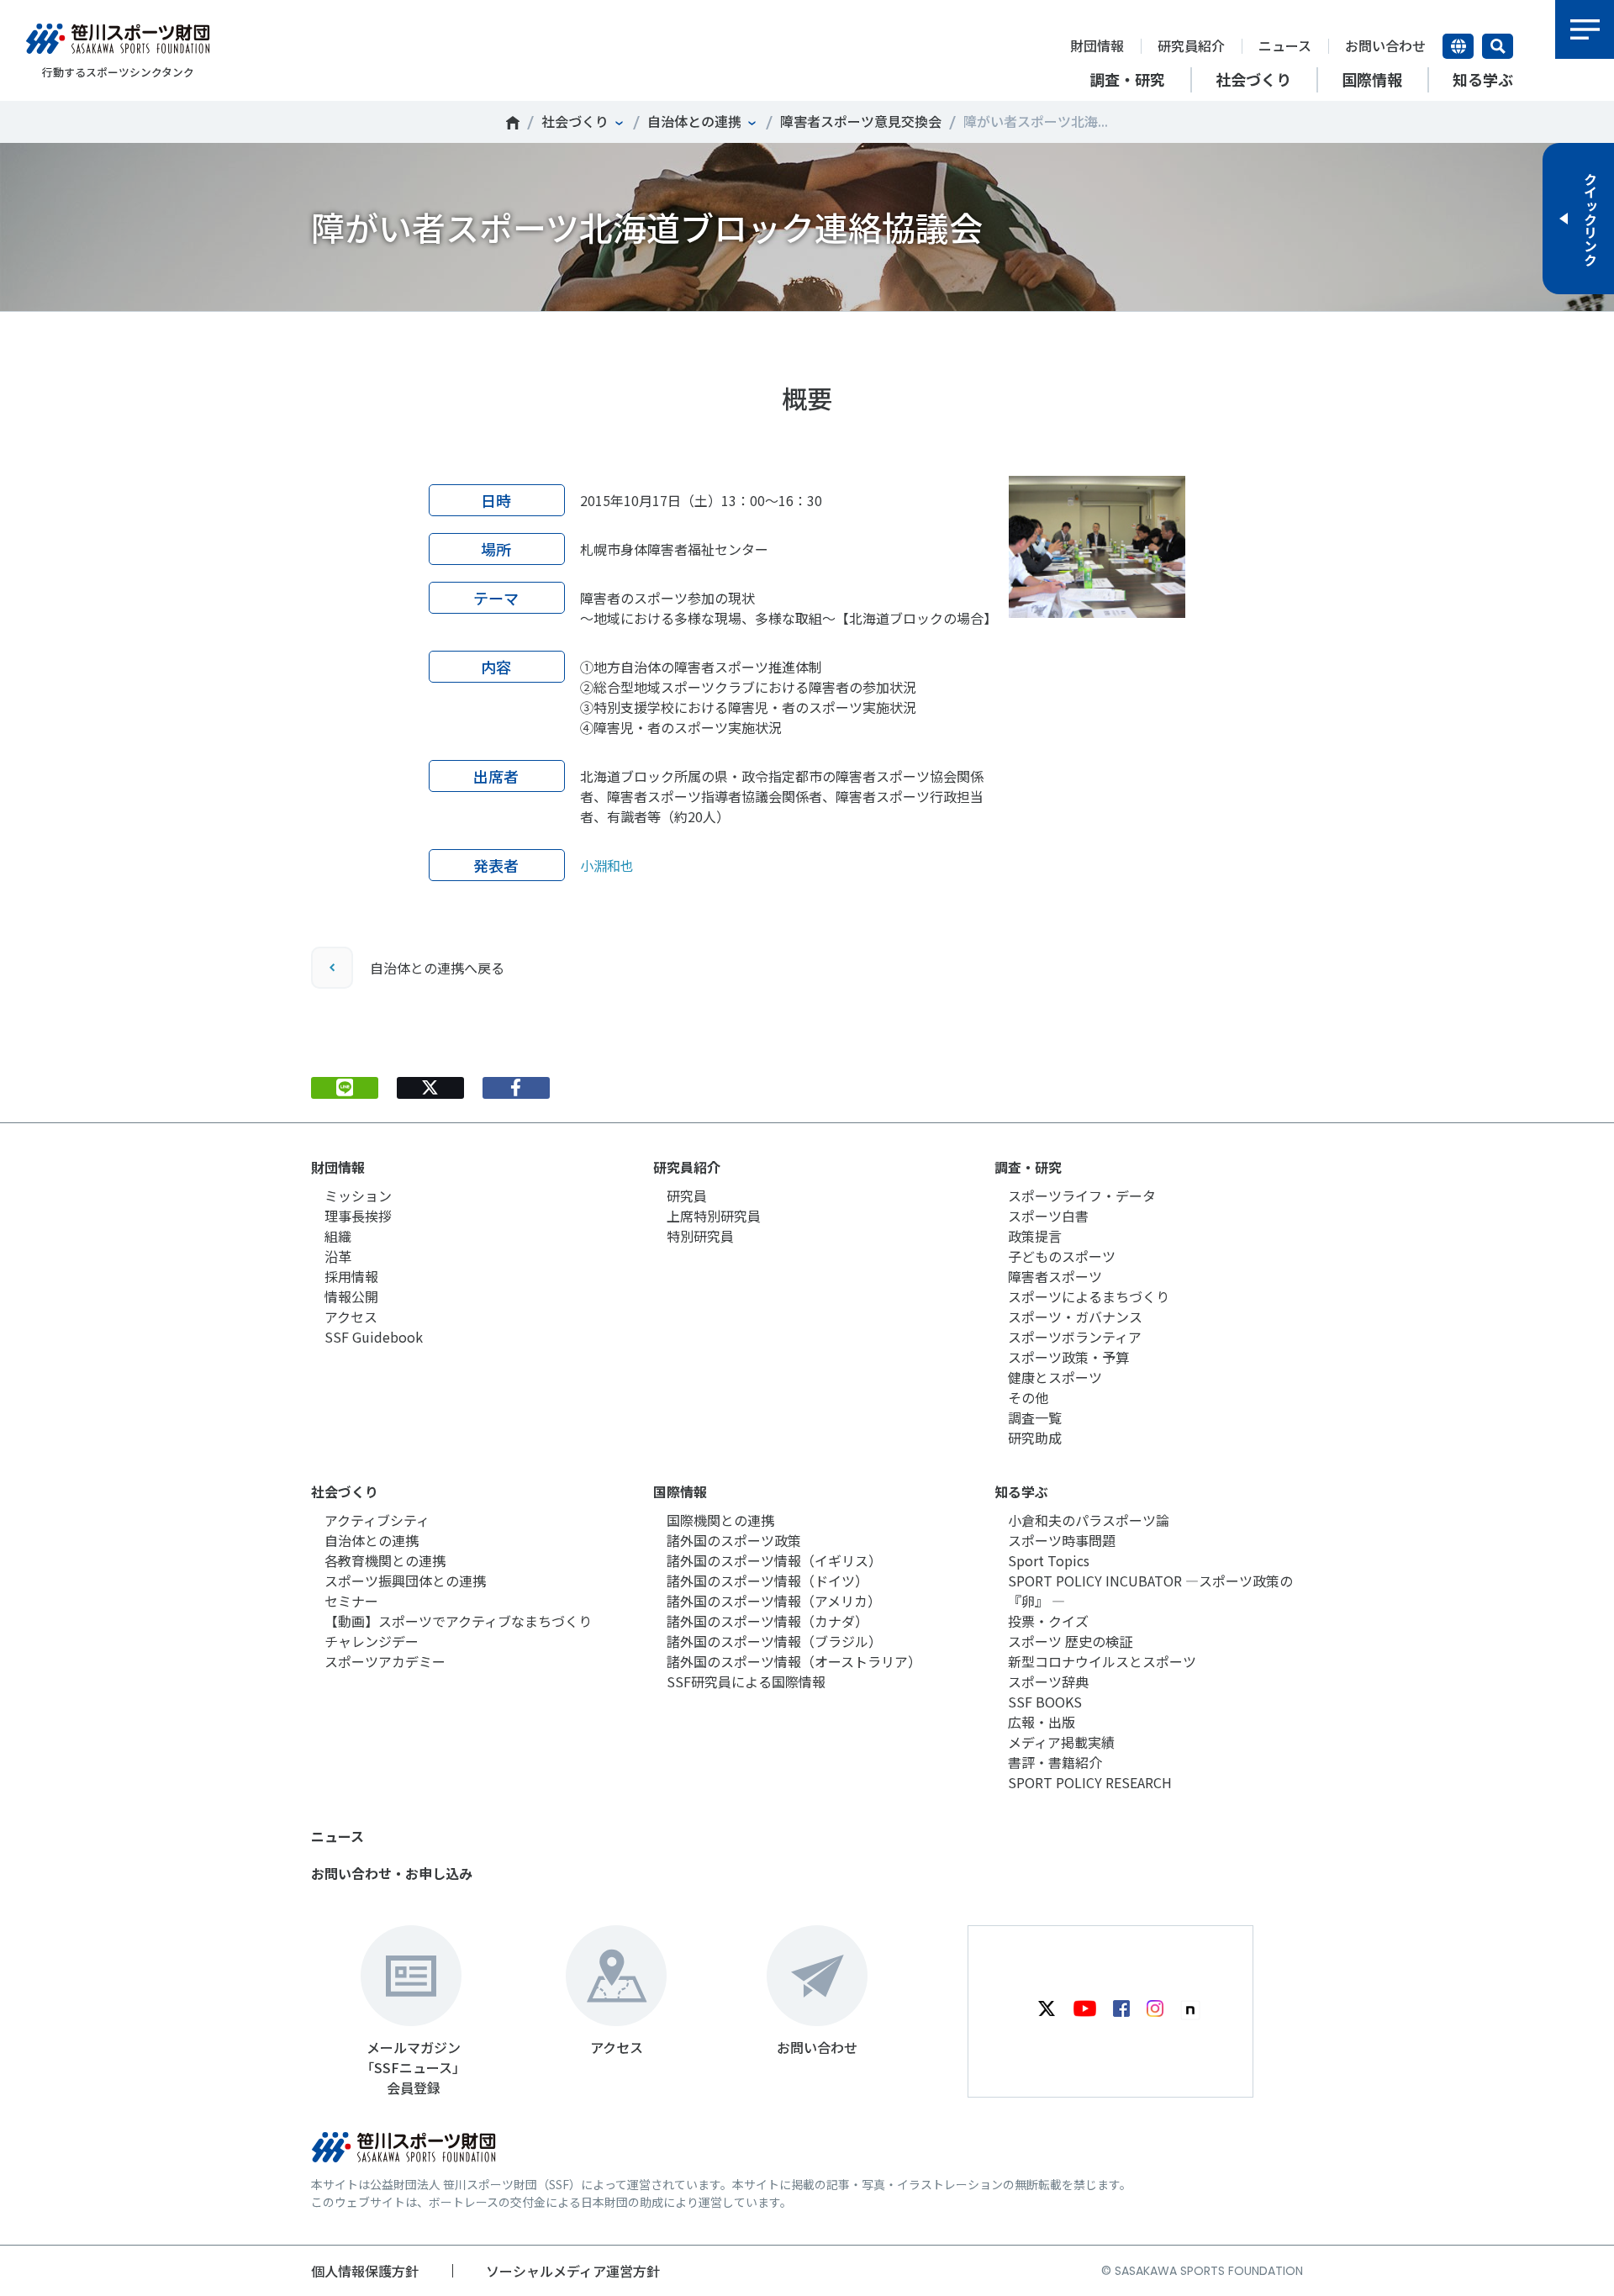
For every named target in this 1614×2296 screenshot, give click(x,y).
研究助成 (1035, 1438)
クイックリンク (1590, 219)
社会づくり (575, 121)
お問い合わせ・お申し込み (392, 1873)
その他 (1028, 1397)
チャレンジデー (372, 1641)
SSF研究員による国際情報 (746, 1681)
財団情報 (1097, 45)
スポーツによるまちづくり (1089, 1296)
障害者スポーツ (1055, 1276)
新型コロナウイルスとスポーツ (1102, 1661)
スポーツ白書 (1048, 1216)
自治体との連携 (694, 121)
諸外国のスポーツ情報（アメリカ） (774, 1601)
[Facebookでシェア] (516, 1088)
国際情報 (680, 1491)
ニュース (1285, 45)
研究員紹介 (1191, 45)
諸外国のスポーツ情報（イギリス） (774, 1560)
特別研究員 (700, 1236)
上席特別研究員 (714, 1216)
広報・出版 (1042, 1722)
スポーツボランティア (1075, 1337)
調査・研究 (1028, 1167)
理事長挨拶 (358, 1216)
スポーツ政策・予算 (1068, 1357)
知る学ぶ (1021, 1491)
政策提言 (1035, 1236)
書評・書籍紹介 (1055, 1762)
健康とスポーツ (1055, 1377)
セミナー (351, 1601)
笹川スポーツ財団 (513, 123)
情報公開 (351, 1296)
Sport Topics (1049, 1560)
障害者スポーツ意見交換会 (861, 121)
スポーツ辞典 (1048, 1681)
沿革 (338, 1256)
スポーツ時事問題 (1062, 1540)
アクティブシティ (377, 1520)
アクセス (351, 1317)
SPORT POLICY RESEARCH (1090, 1782)
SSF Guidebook (374, 1337)
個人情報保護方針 (365, 2271)
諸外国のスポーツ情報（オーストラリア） (794, 1661)
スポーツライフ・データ (1082, 1196)
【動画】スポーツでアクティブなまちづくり (458, 1621)
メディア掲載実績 (1061, 1742)
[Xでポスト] (430, 1088)
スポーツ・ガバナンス (1075, 1317)
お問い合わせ (1385, 45)
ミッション (358, 1196)
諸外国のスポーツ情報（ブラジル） (774, 1641)
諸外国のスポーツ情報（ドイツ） (767, 1581)
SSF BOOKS (1045, 1702)
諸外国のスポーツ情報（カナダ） (767, 1621)
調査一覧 (1035, 1417)
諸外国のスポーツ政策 (734, 1540)
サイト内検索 (1498, 46)
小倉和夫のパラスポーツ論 (1089, 1520)
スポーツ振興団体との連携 (405, 1581)
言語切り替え (1458, 46)
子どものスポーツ (1062, 1256)
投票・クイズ (1048, 1621)
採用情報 (351, 1276)
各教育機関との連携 (385, 1560)
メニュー (1585, 29)
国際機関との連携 (720, 1520)
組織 (338, 1236)
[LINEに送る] (345, 1088)
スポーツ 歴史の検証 (1070, 1641)
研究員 (687, 1196)
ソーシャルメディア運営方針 (573, 2271)
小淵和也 (607, 865)
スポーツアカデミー (385, 1661)
